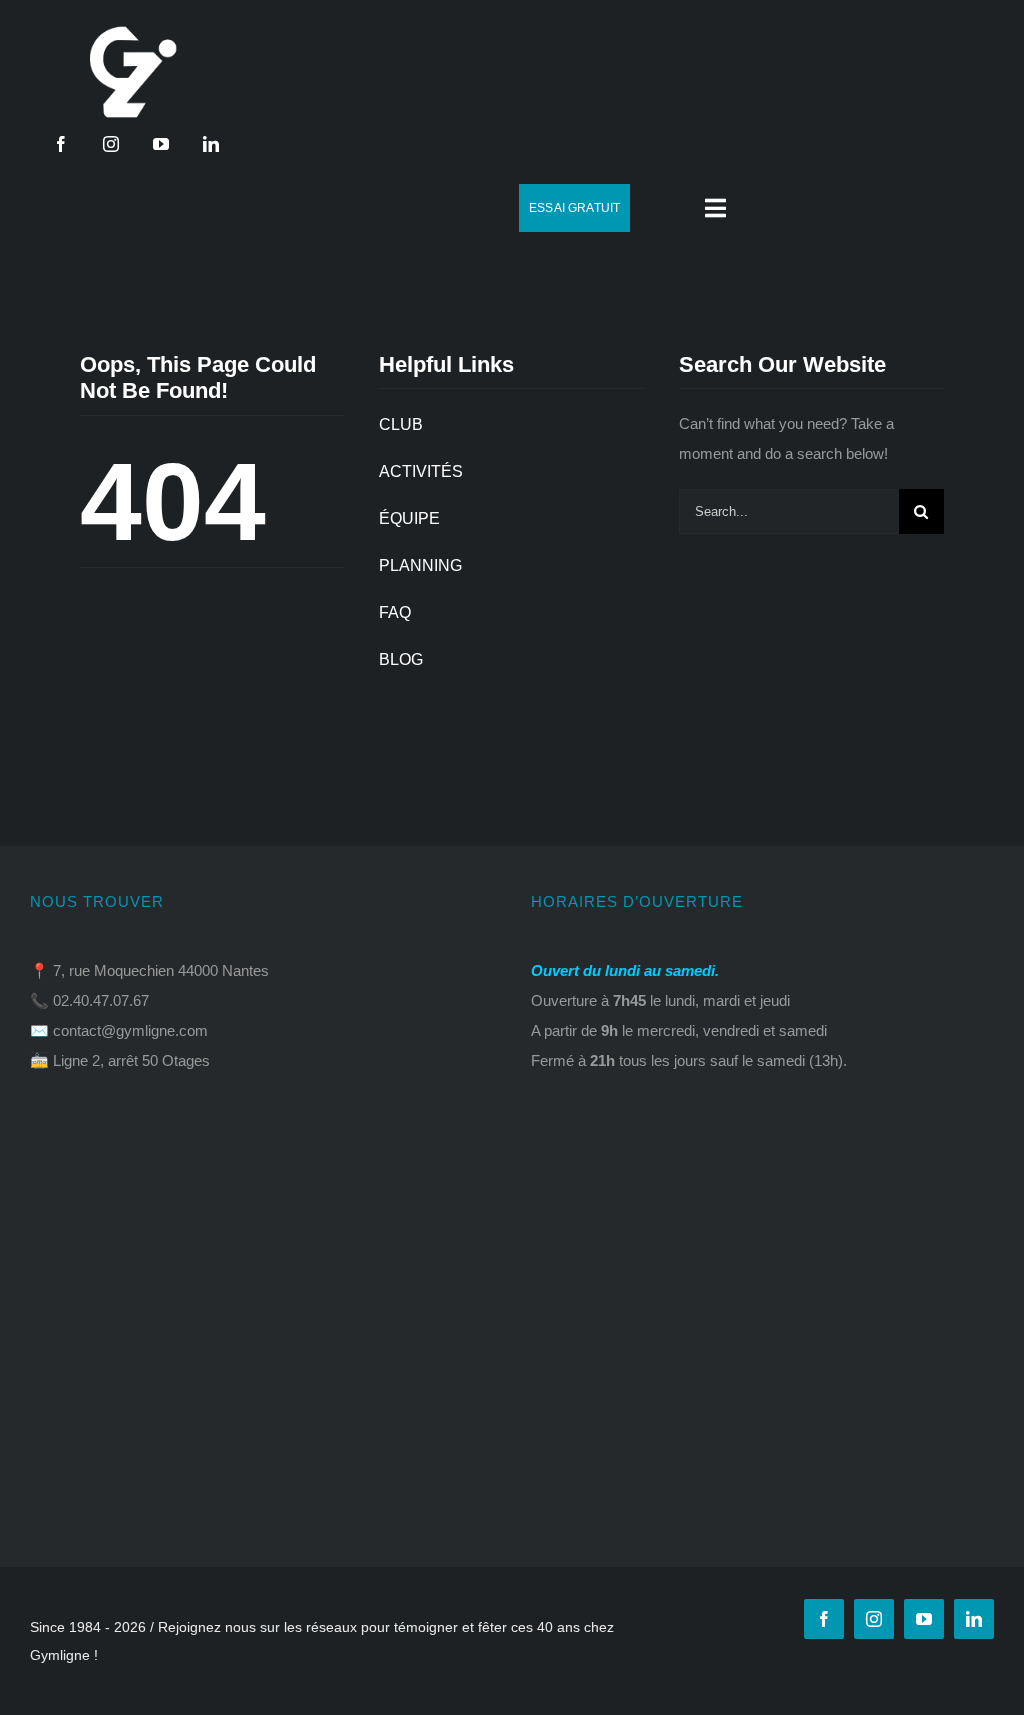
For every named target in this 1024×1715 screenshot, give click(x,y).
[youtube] (161, 144)
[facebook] (61, 144)
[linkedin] (211, 144)
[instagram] (111, 144)
